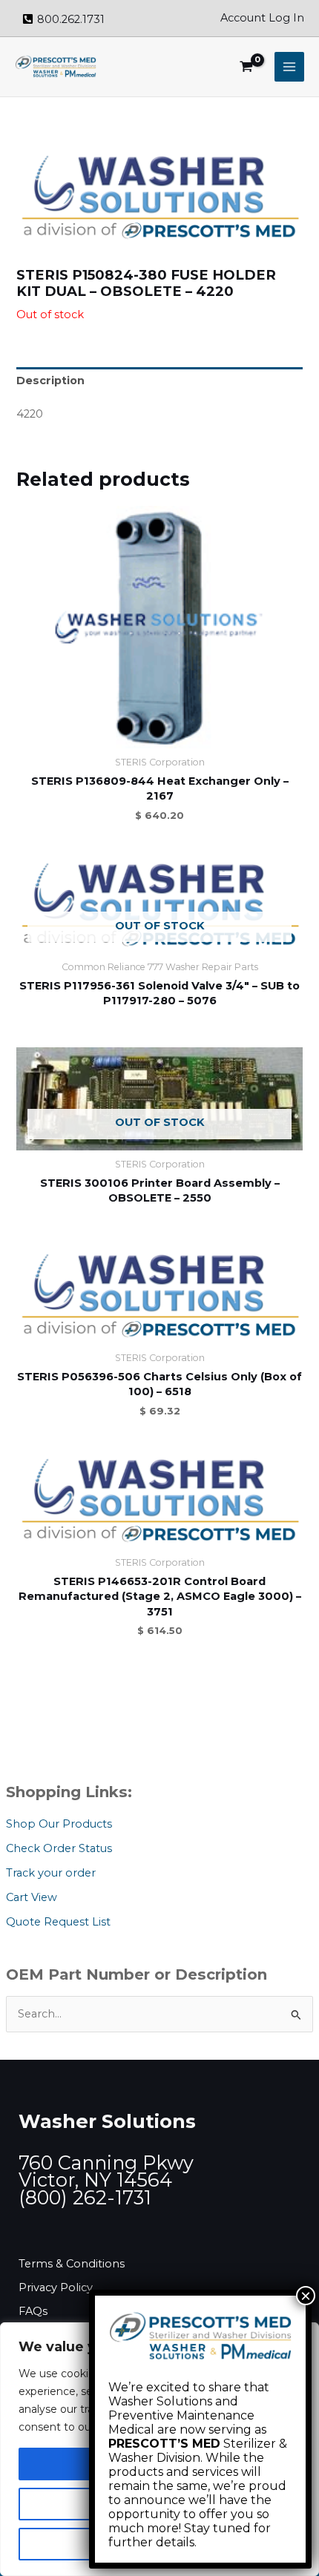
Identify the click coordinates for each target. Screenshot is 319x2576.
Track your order (51, 1873)
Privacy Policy (56, 2287)
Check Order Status (59, 1848)
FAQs (33, 2311)
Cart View (32, 1897)
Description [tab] (50, 381)
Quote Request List (58, 1922)
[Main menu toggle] (289, 67)
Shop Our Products (59, 1824)
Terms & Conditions (72, 2264)
